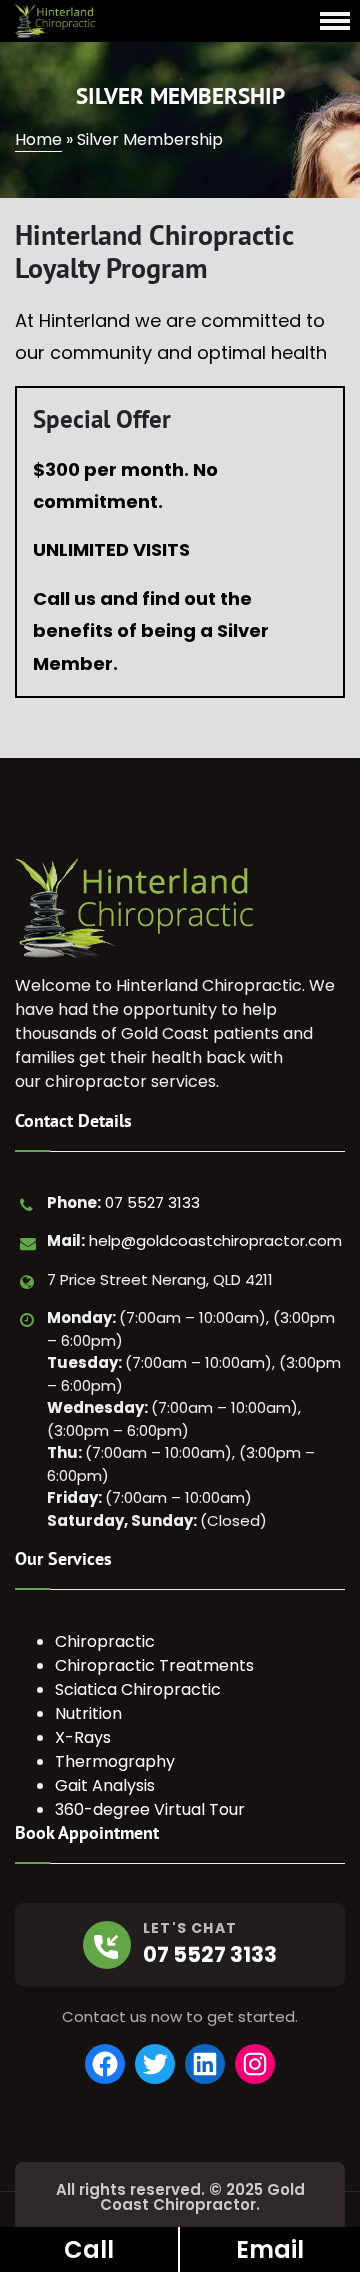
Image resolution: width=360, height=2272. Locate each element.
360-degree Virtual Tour (150, 1809)
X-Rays (83, 1737)
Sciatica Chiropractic (138, 1689)
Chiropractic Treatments (154, 1665)
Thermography (115, 1761)
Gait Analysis (105, 1785)
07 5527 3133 (152, 1202)
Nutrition (88, 1713)
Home (38, 139)
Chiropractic (105, 1641)
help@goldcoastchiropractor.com (215, 1240)
